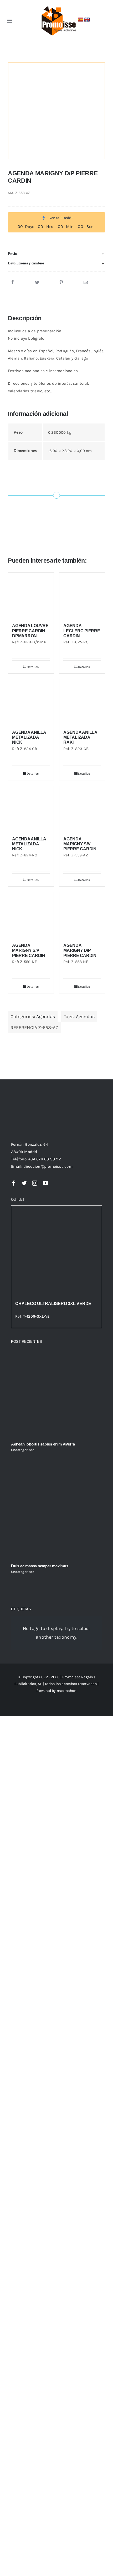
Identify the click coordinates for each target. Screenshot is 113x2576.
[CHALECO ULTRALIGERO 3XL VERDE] (56, 1251)
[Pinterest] (61, 282)
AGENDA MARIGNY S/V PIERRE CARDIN (80, 844)
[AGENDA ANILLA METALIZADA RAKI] (82, 702)
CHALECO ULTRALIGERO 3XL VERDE (53, 1304)
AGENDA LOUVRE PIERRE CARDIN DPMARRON (30, 631)
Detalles (33, 667)
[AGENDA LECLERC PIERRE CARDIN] (82, 595)
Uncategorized (23, 1450)
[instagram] (35, 1183)
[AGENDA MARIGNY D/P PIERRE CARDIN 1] (56, 111)
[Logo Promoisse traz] (58, 6)
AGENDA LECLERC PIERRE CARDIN (82, 631)
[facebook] (14, 1183)
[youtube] (45, 1183)
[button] (56, 254)
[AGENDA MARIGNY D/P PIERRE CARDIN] (82, 915)
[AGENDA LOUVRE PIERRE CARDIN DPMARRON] (31, 595)
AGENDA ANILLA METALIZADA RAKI (80, 737)
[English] (87, 20)
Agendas (46, 1017)
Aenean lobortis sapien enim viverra (43, 1444)
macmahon (67, 1691)
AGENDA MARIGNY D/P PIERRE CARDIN (80, 950)
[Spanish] (81, 20)
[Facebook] (13, 282)
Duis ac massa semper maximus (40, 1566)
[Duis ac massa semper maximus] (56, 1514)
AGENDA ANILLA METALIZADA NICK (29, 737)
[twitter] (24, 1183)
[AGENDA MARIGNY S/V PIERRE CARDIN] (82, 809)
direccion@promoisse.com (48, 1166)
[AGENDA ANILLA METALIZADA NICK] (31, 702)
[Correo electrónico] (86, 282)
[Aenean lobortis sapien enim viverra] (56, 1393)
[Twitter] (37, 282)
